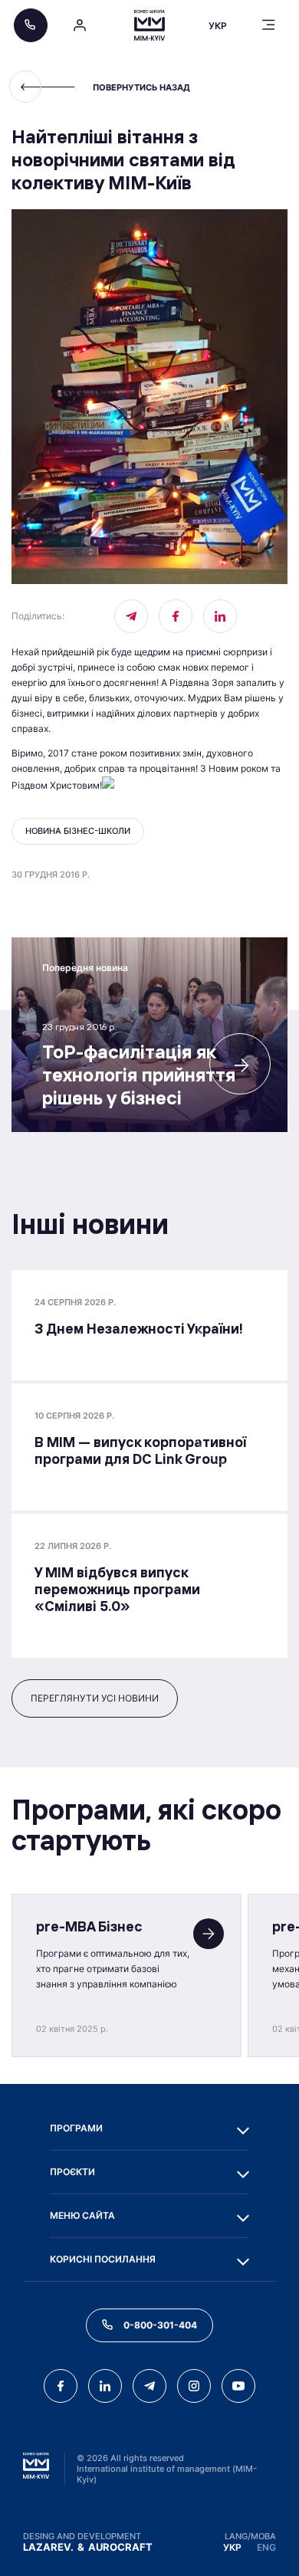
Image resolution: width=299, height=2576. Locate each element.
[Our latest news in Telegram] (131, 616)
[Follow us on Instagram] (194, 2386)
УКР (232, 2547)
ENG (266, 2547)
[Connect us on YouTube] (238, 2386)
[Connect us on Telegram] (149, 2386)
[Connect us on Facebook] (176, 616)
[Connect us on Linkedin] (220, 616)
